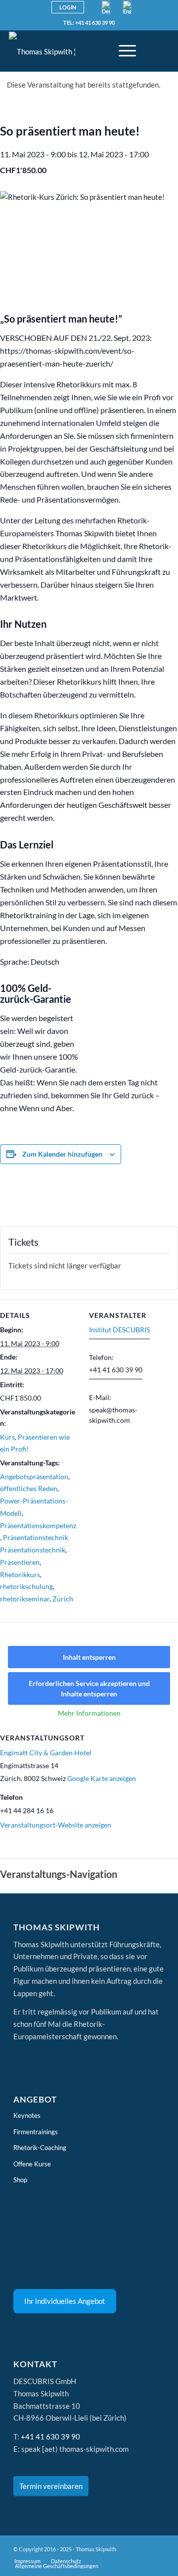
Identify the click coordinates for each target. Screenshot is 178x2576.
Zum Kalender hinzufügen (62, 1154)
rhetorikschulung (26, 1586)
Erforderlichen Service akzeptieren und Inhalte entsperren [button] (89, 1688)
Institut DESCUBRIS (119, 1330)
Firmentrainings (36, 2132)
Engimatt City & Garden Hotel (46, 1753)
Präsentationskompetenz (38, 1525)
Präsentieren (20, 1562)
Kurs (7, 1437)
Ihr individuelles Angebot (65, 2301)
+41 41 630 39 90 (50, 2436)
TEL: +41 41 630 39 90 (89, 23)
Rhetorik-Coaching (40, 2148)
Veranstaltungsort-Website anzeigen (56, 1825)
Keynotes (27, 2115)
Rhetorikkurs (20, 1574)
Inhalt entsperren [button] (89, 1657)
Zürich (63, 1599)
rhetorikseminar (25, 1599)
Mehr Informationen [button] (89, 1713)
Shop (20, 2180)
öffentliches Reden (29, 1488)
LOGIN (68, 7)
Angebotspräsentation (34, 1476)
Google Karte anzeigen (102, 1778)
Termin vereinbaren (51, 2486)
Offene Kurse (32, 2164)
